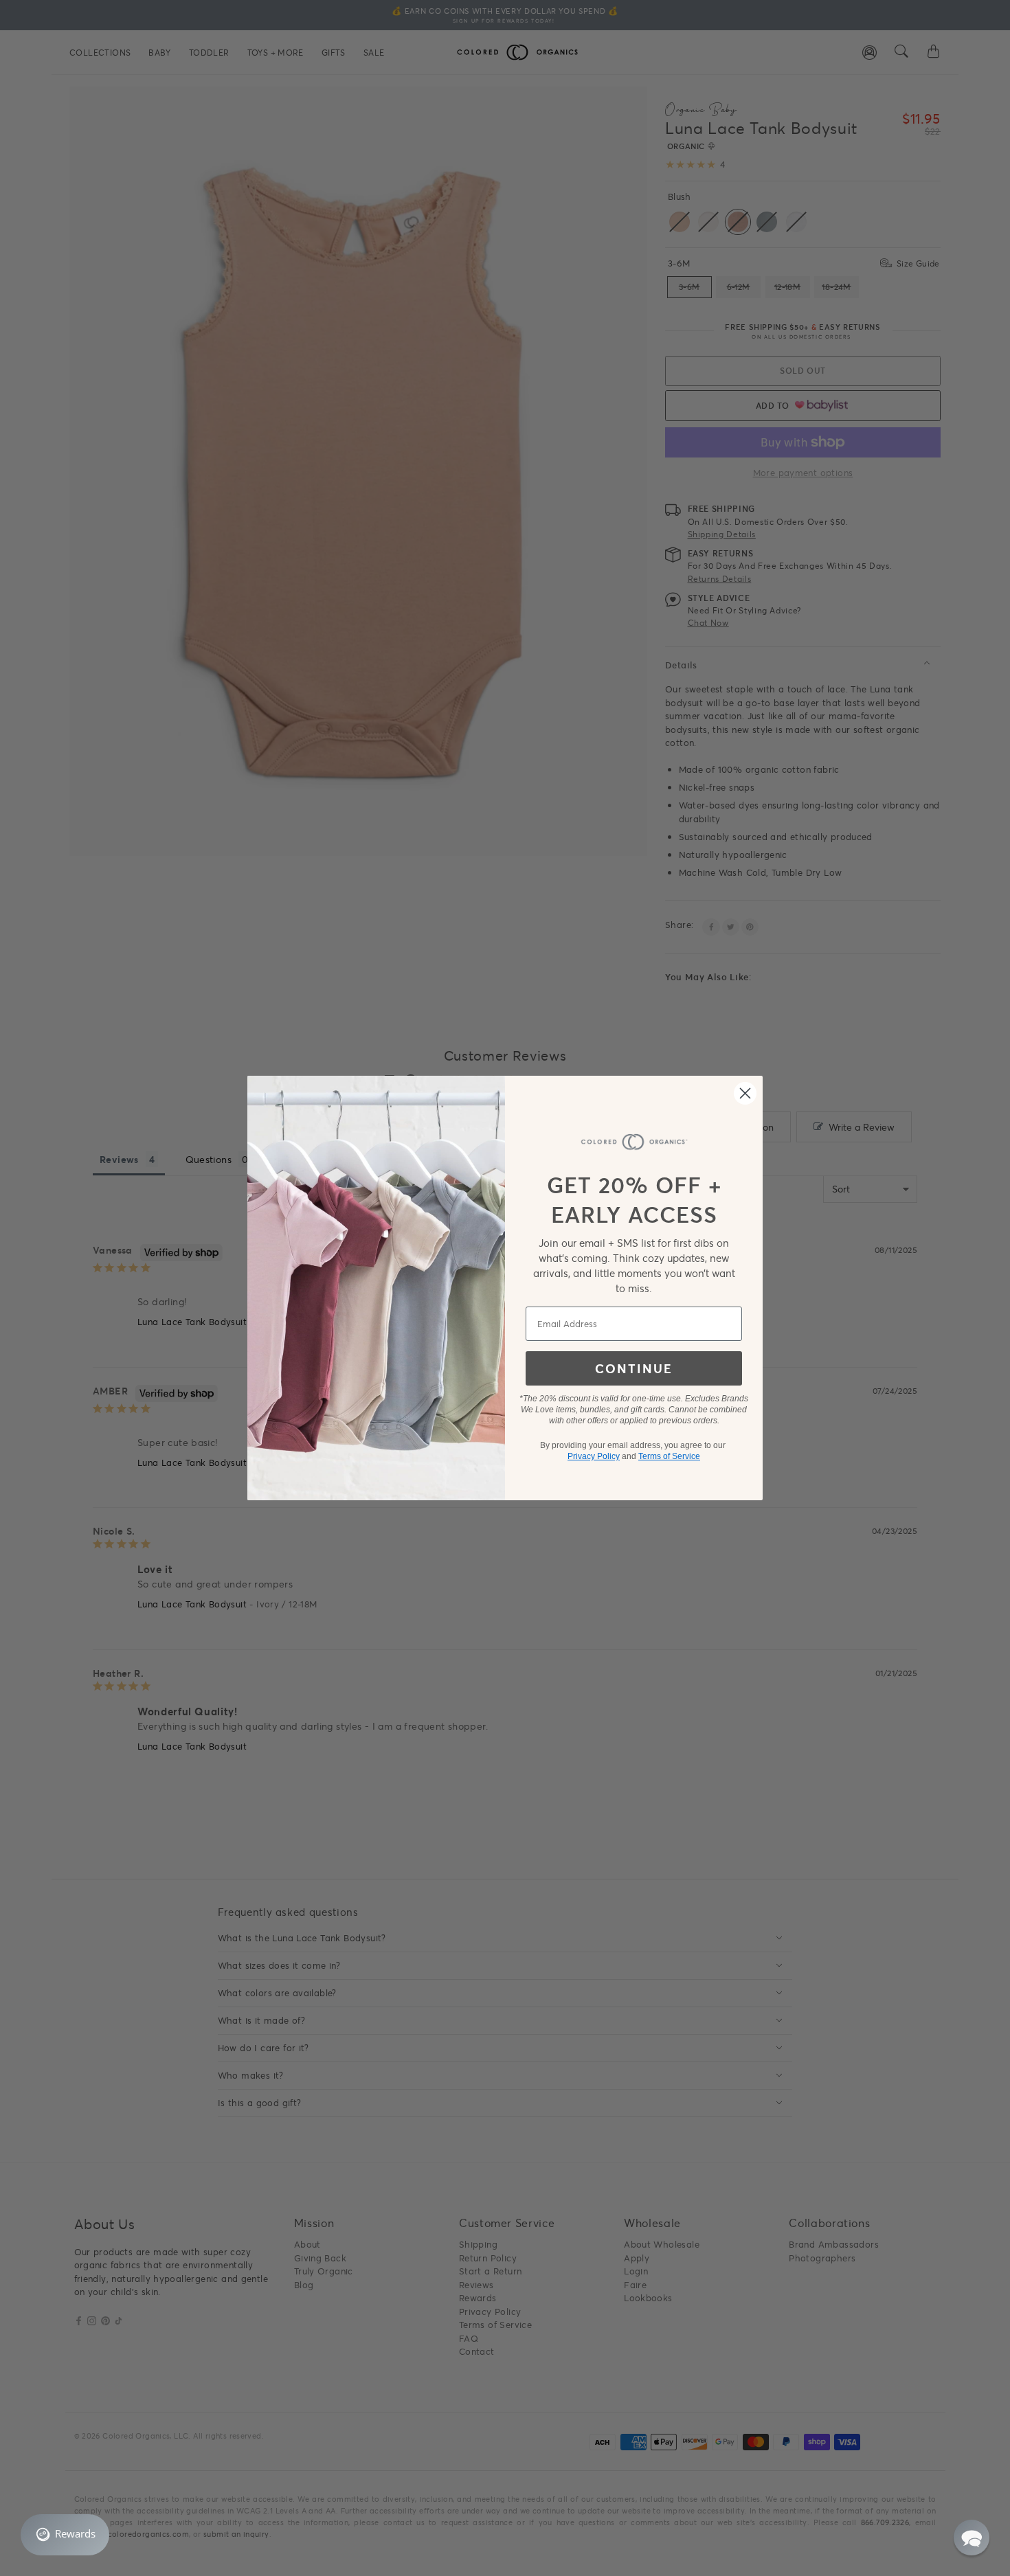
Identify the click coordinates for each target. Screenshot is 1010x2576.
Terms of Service (669, 1456)
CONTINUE (634, 1368)
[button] (972, 2538)
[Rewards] (65, 2535)
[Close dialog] (745, 1093)
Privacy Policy (594, 1456)
